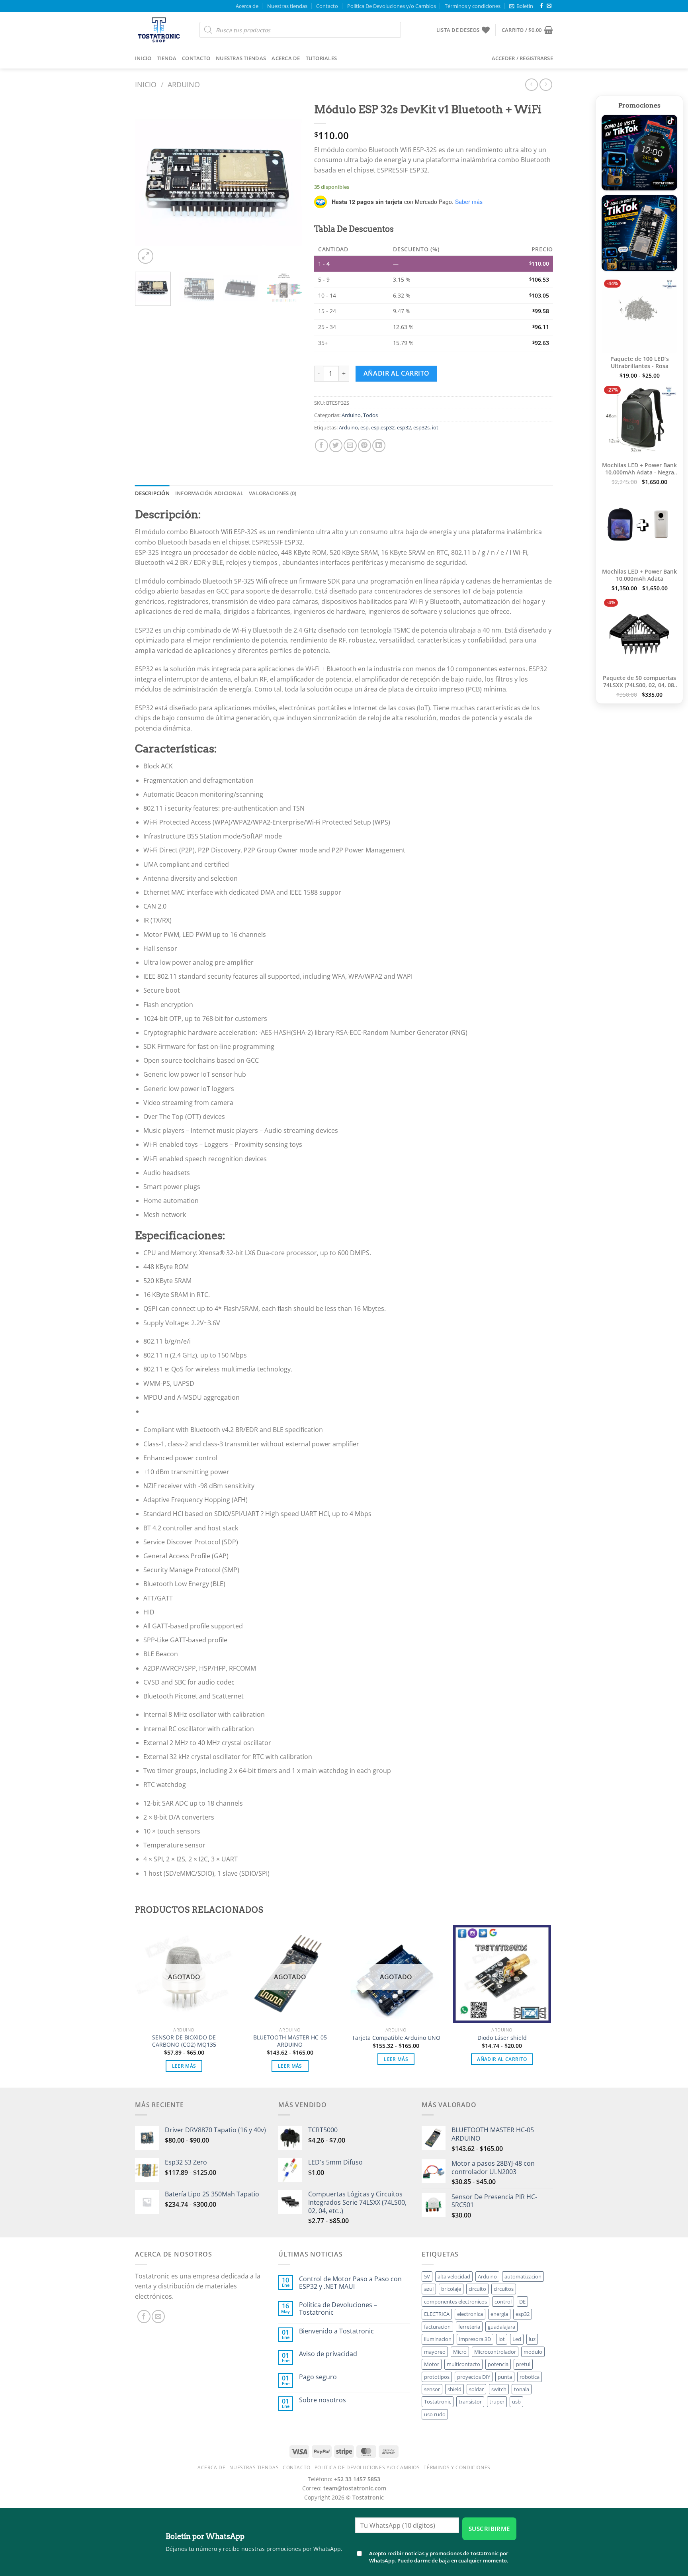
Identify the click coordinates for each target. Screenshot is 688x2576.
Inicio (143, 58)
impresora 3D (475, 2339)
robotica (530, 2377)
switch (499, 2389)
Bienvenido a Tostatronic (336, 2331)
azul (429, 2289)
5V (427, 2276)
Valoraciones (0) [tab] (273, 493)
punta (505, 2377)
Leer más (184, 2066)
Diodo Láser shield (502, 2038)
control (503, 2302)
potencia (498, 2364)
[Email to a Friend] (350, 446)
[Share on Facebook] (322, 446)
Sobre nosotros (322, 2400)
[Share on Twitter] (336, 446)
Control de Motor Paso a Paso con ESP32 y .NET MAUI (350, 2283)
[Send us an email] (549, 6)
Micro (460, 2352)
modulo (533, 2352)
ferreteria (469, 2327)
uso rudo (435, 2414)
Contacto (327, 6)
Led (517, 2339)
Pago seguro (318, 2377)
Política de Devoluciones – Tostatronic (338, 2309)
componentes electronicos (455, 2302)
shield (454, 2389)
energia (499, 2314)
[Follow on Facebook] (541, 6)
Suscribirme (489, 2529)
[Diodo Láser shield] (502, 1974)
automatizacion (523, 2276)
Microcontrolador (495, 2352)
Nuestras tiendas (287, 6)
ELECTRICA (437, 2314)
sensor (432, 2389)
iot (435, 427)
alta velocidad (454, 2276)
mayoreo (435, 2352)
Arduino (184, 84)
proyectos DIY (474, 2377)
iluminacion (438, 2339)
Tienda (167, 58)
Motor (432, 2364)
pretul (523, 2364)
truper (497, 2402)
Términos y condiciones (473, 6)
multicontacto (463, 2364)
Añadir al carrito (397, 373)
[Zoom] (146, 256)
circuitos (504, 2289)
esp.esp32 (383, 427)
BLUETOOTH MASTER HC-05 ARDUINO (290, 2041)
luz (532, 2339)
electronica (470, 2314)
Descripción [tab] (152, 493)
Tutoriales (322, 58)
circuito (477, 2289)
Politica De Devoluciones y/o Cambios (392, 6)
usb (516, 2402)
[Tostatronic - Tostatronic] (161, 30)
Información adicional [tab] (209, 493)
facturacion (437, 2327)
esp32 (404, 427)
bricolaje (451, 2289)
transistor (470, 2402)
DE (522, 2302)
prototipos (437, 2377)
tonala (522, 2389)
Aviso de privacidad (328, 2354)
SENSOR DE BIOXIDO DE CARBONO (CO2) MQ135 (184, 2041)
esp (365, 427)
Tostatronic (438, 2402)
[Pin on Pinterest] (365, 446)
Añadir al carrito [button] (502, 2059)
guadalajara (501, 2327)
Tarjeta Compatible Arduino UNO (396, 2038)
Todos (370, 415)
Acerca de (247, 6)
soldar (476, 2389)
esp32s (421, 427)
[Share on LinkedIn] (379, 446)
